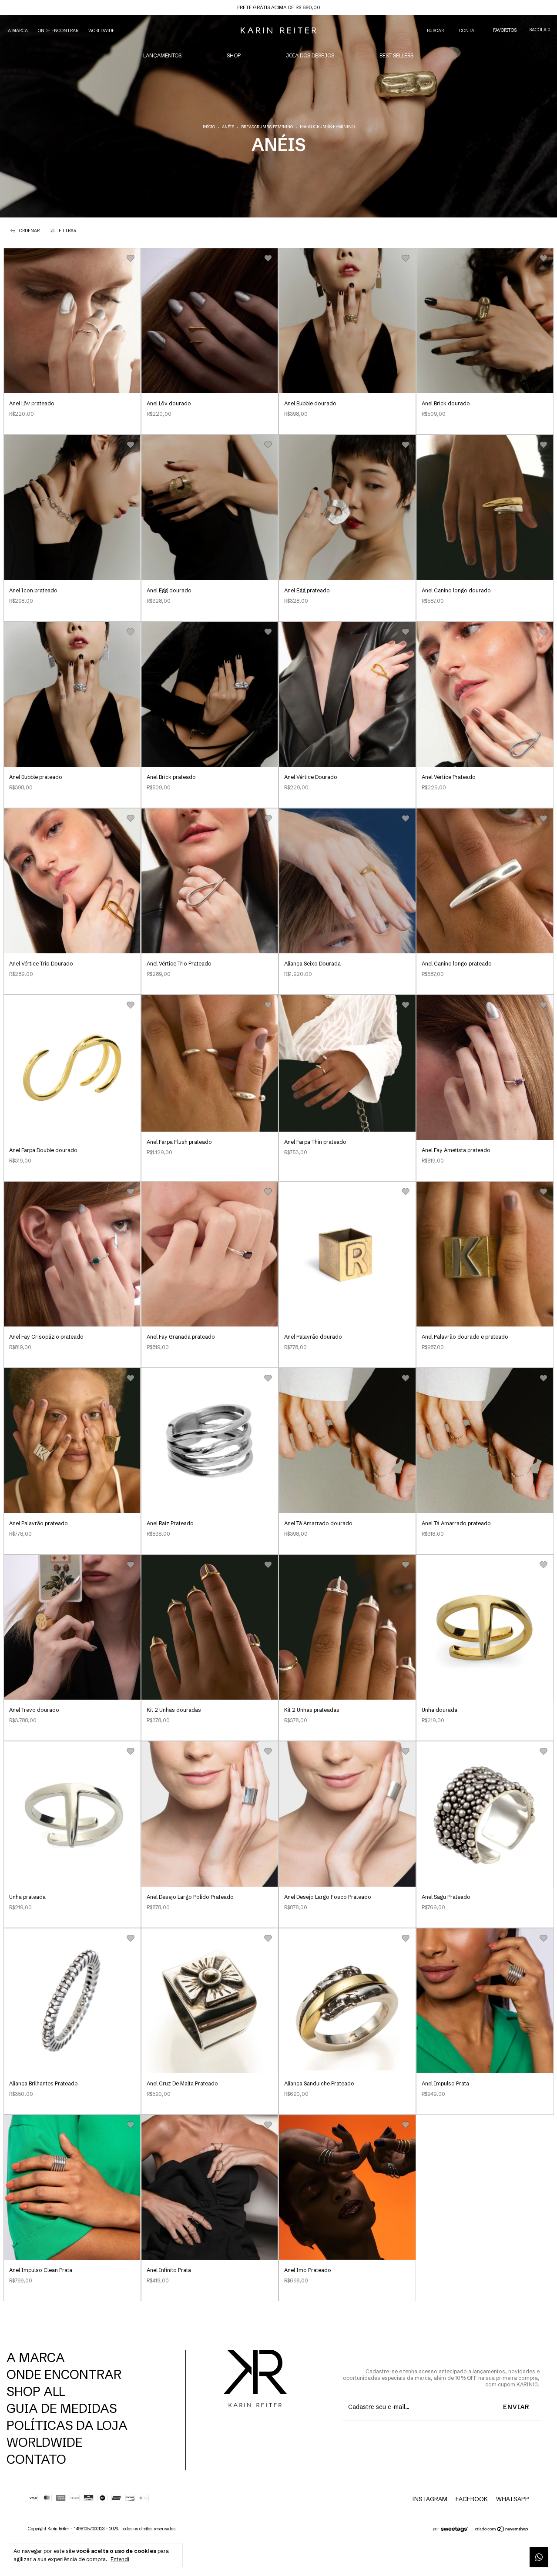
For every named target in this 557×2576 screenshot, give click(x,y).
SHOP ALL (36, 2391)
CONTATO (36, 2459)
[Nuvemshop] (502, 2530)
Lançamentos (162, 55)
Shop (234, 55)
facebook (472, 2499)
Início (209, 127)
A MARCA (18, 31)
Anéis (228, 127)
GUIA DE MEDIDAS (62, 2408)
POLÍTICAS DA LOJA (67, 2425)
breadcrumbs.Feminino (267, 127)
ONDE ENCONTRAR (58, 31)
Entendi (120, 2559)
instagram (429, 2499)
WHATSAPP (513, 2499)
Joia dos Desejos (310, 55)
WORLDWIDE (101, 31)
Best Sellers (396, 55)
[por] (457, 2530)
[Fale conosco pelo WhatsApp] (539, 2557)
